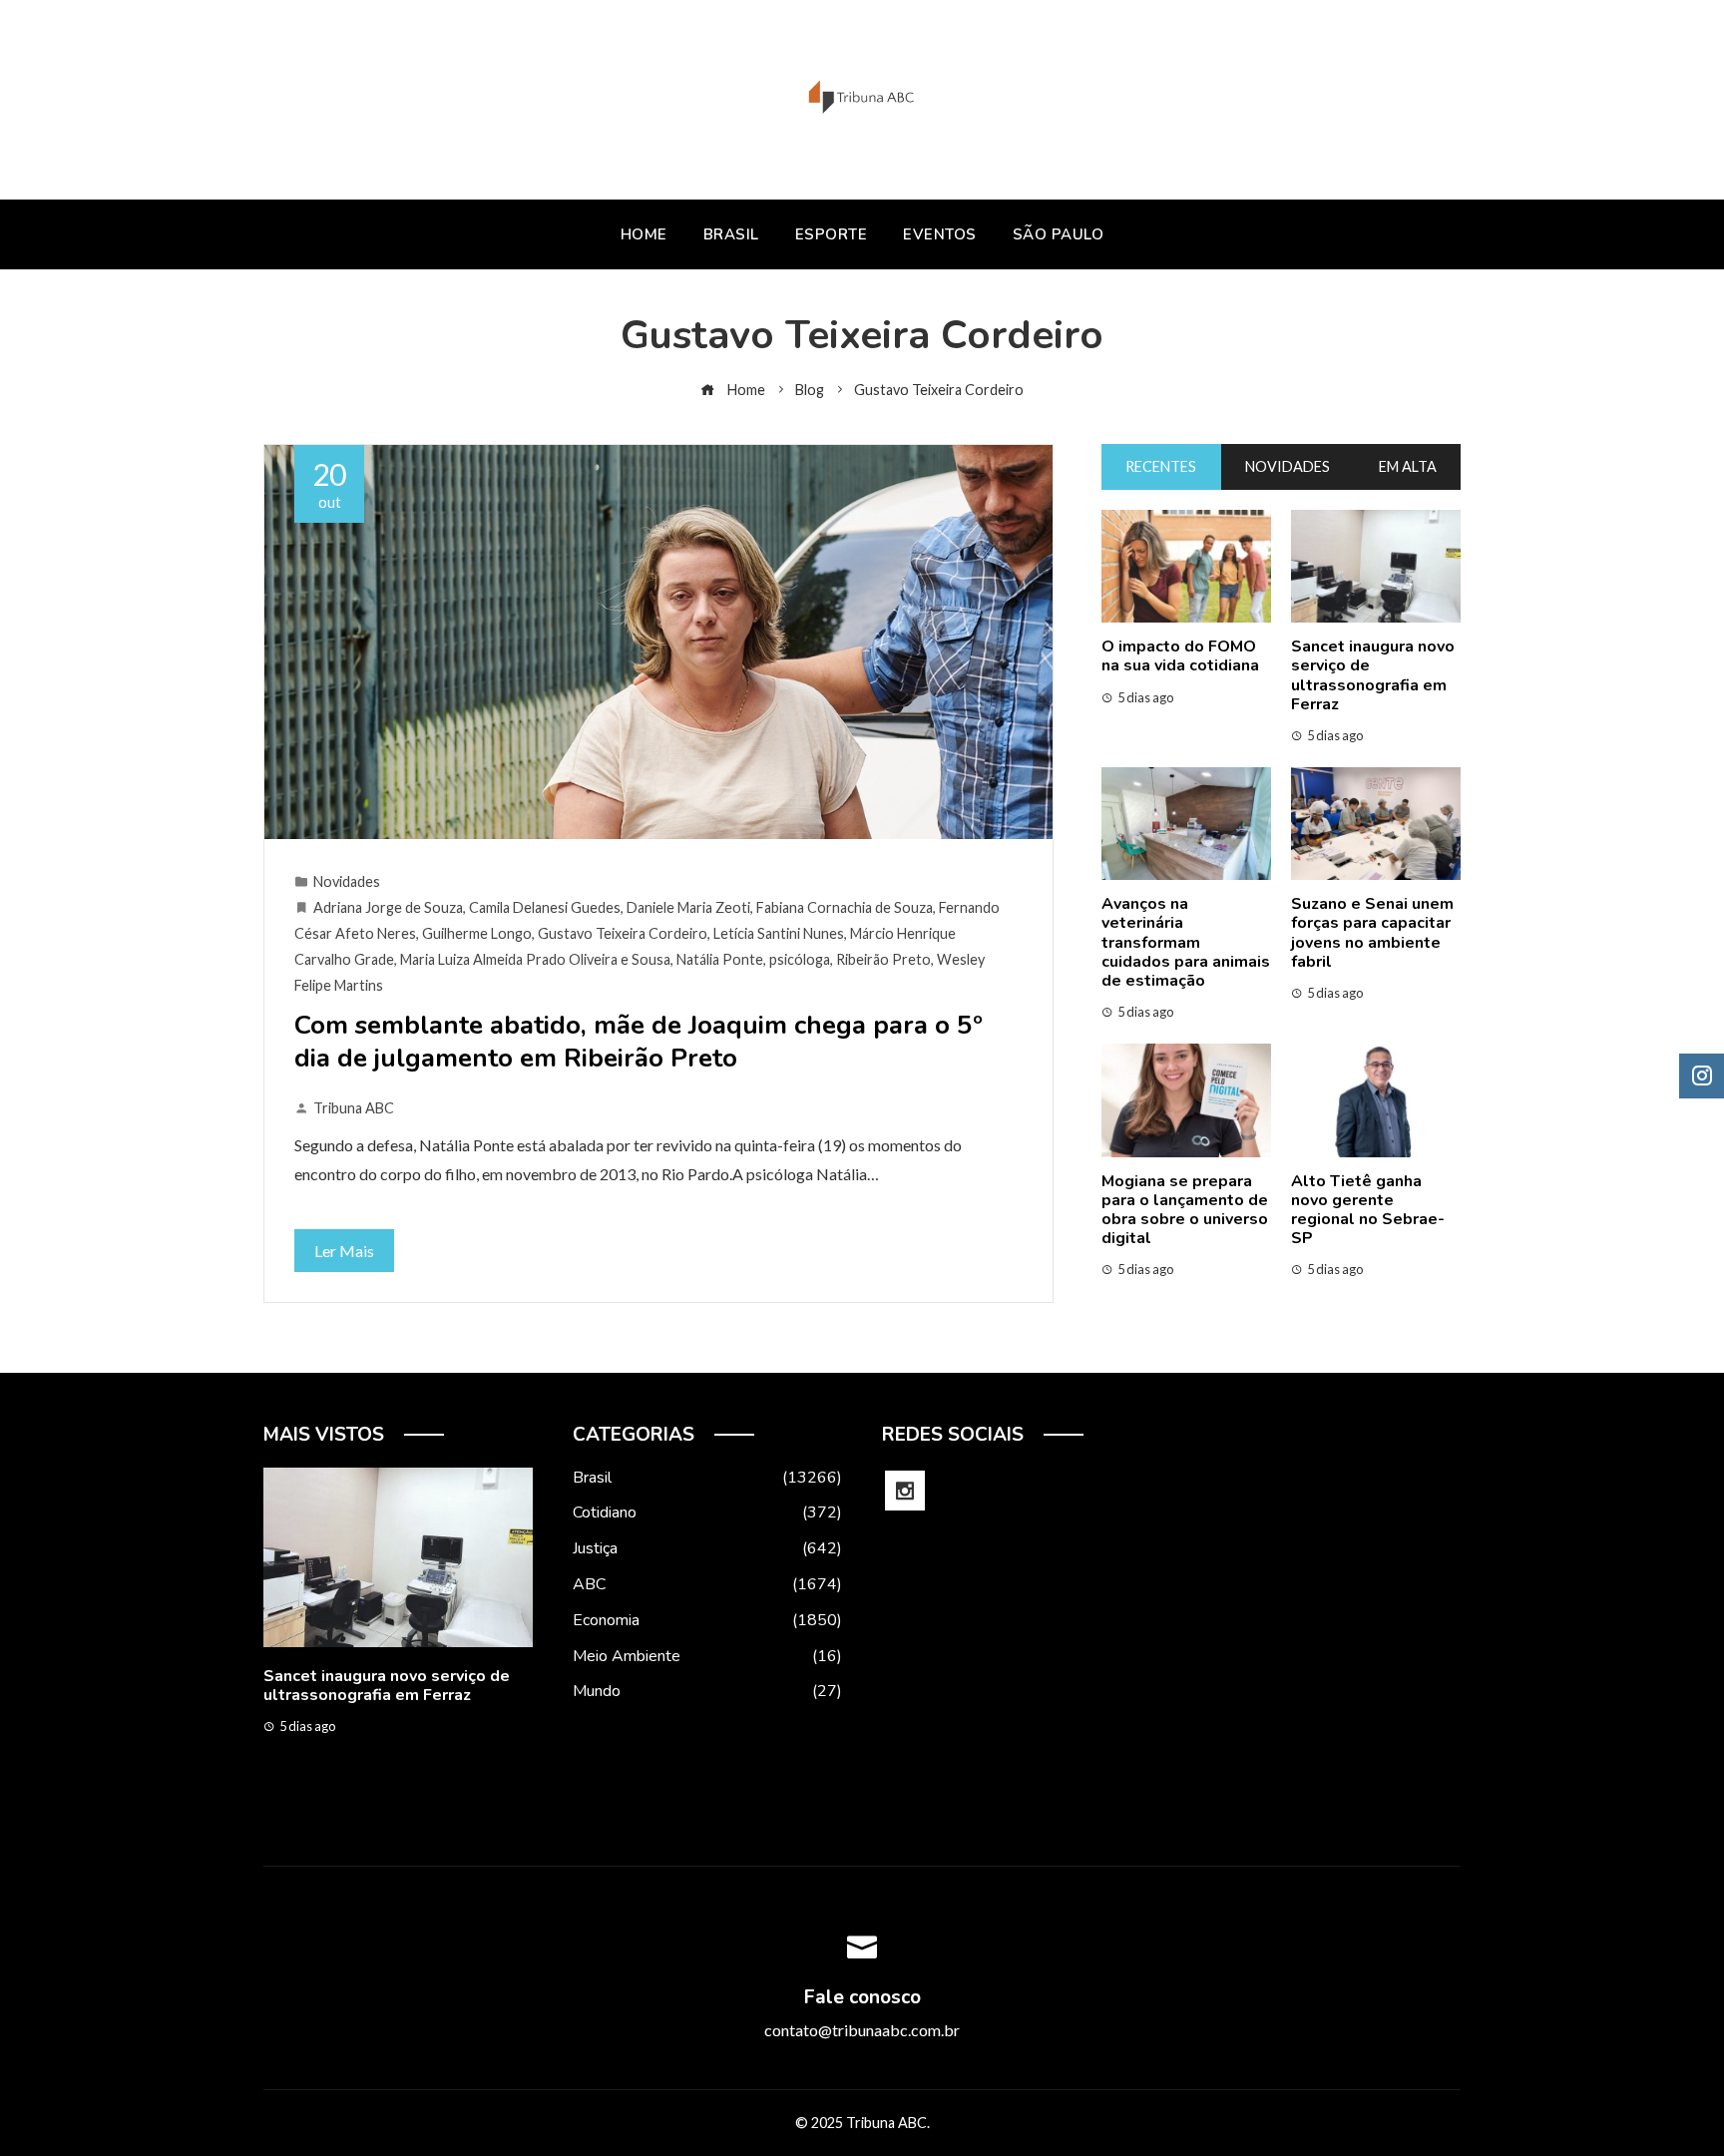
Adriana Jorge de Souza (388, 907)
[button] (358, 1802)
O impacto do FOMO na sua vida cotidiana (1180, 656)
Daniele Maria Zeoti (688, 907)
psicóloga (800, 959)
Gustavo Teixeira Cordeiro (623, 933)
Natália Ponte (720, 959)
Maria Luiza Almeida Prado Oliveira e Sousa (535, 959)
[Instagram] (905, 1491)
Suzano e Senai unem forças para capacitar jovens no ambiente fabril (1372, 933)
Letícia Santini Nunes (779, 933)
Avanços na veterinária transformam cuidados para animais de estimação (1186, 942)
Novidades (347, 881)
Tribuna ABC (354, 1108)
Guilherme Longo (477, 933)
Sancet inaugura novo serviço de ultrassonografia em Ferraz (1373, 675)
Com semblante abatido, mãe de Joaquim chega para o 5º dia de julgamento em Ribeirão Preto (639, 1042)
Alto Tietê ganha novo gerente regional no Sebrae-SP (1368, 1210)
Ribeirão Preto (883, 959)
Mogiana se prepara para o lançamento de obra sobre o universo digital (1185, 1210)
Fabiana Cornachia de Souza (845, 907)
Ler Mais (344, 1251)
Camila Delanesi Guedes (545, 907)
